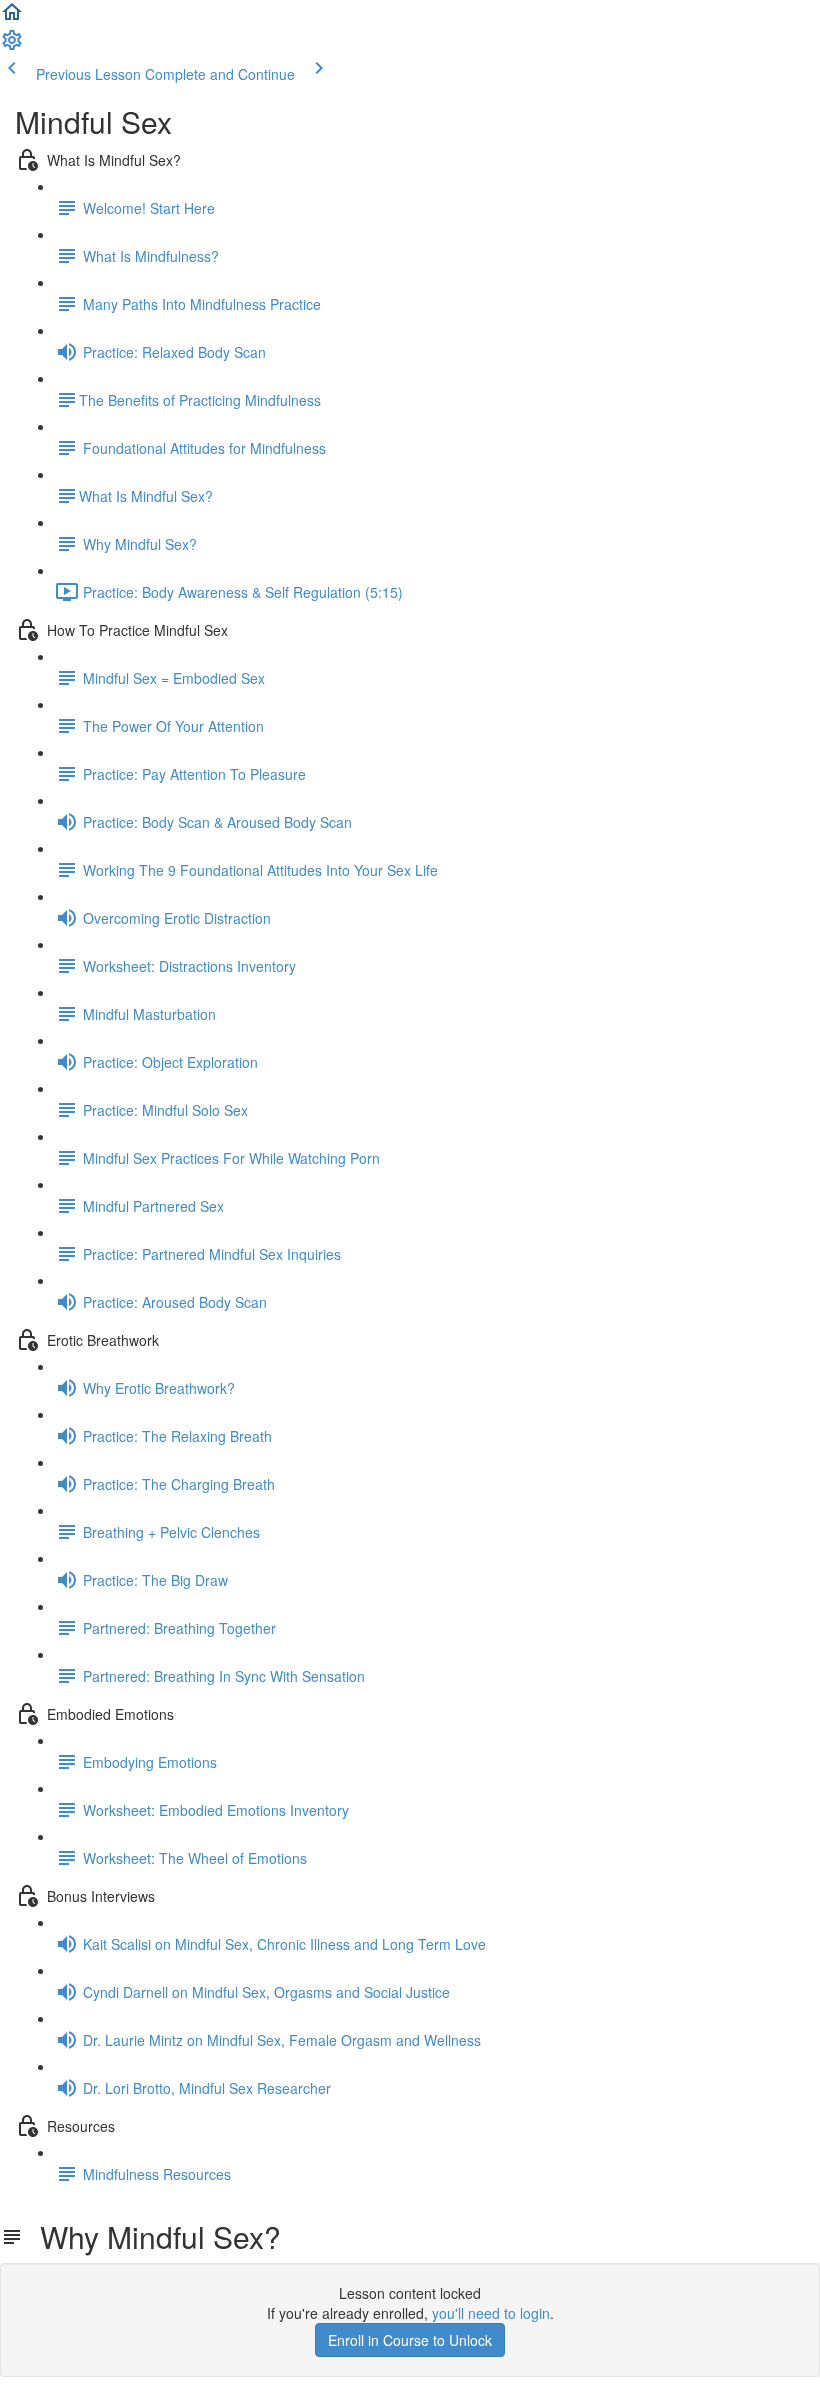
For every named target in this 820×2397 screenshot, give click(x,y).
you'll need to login (491, 2313)
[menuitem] (12, 46)
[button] (12, 18)
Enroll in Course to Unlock (410, 2340)
